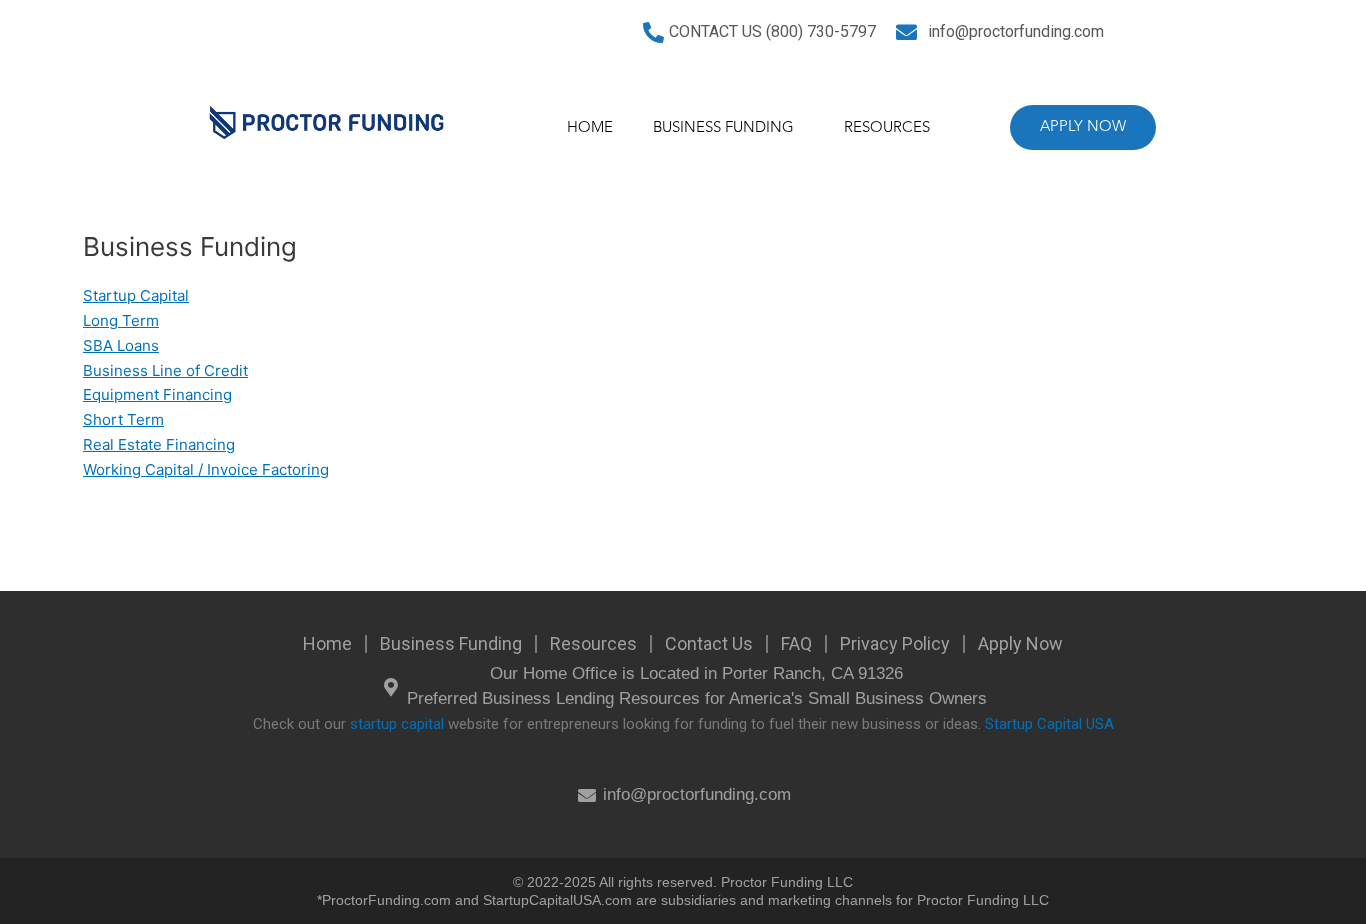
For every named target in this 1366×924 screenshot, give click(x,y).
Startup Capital (136, 295)
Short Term (123, 419)
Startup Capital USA (1049, 724)
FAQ (796, 643)
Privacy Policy (895, 643)
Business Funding (723, 128)
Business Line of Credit (165, 370)
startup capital (397, 724)
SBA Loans (121, 345)
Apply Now (1020, 643)
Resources (887, 128)
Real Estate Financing (159, 444)
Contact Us (709, 643)
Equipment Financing (157, 394)
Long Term (121, 320)
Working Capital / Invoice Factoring (206, 469)
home (590, 128)
